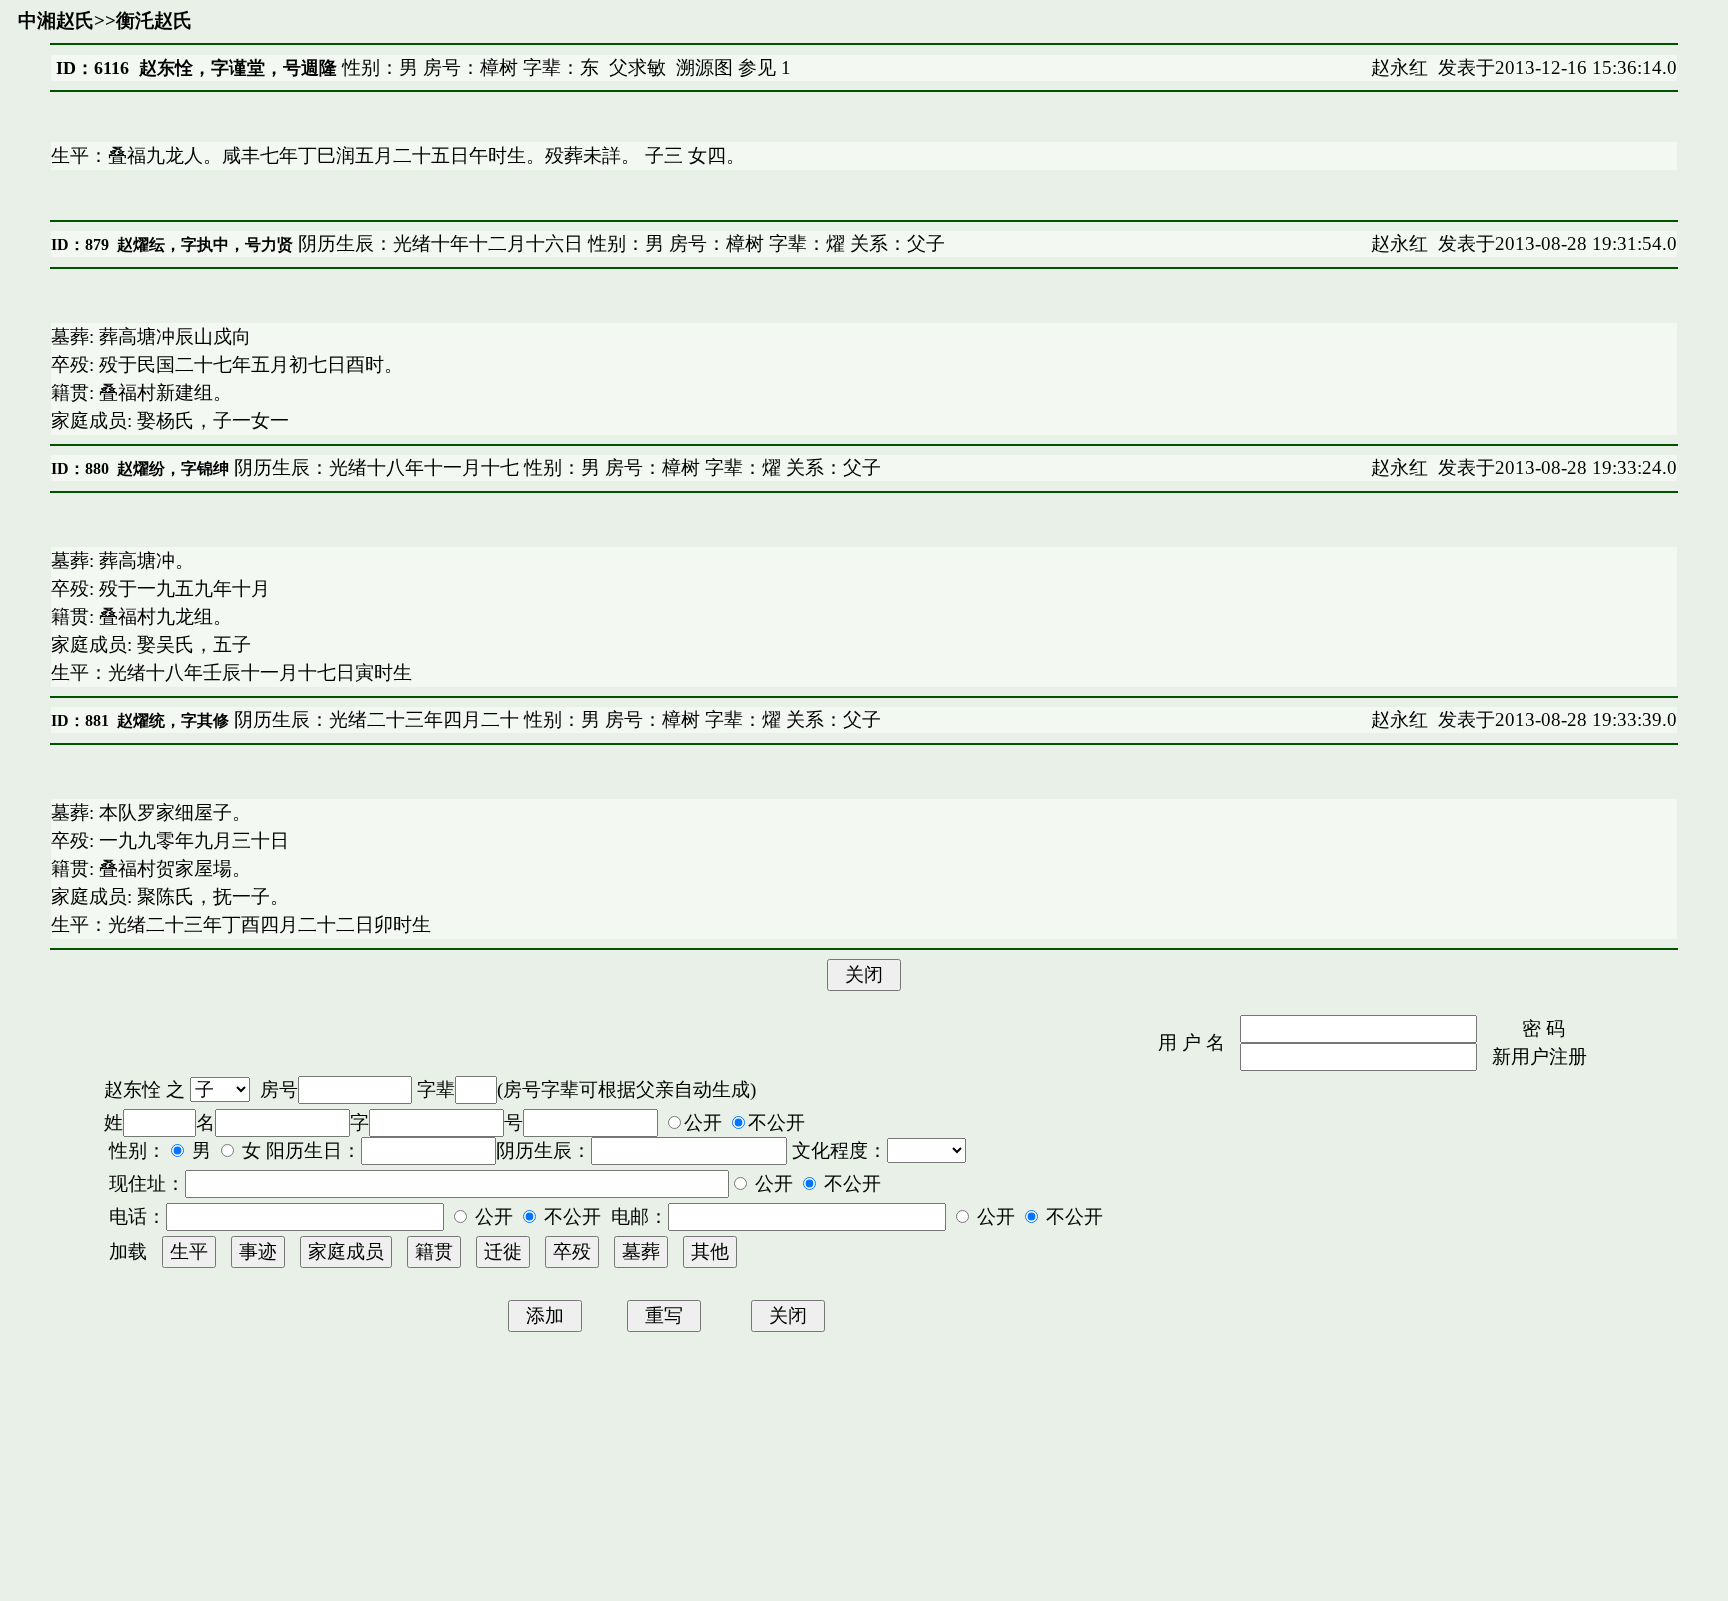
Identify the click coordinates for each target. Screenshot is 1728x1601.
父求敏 (637, 67)
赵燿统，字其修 (173, 720)
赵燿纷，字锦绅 (173, 468)
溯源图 (704, 67)
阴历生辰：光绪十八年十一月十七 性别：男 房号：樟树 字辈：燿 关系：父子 (555, 467)
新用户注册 (1539, 1056)
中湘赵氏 (56, 20)
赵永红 (1399, 67)
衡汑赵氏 (154, 20)
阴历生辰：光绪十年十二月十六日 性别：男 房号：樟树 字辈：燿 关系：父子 (619, 243)
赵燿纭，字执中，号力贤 (205, 244)
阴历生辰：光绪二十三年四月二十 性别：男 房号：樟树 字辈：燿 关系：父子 (555, 719)
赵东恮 (132, 1089)
